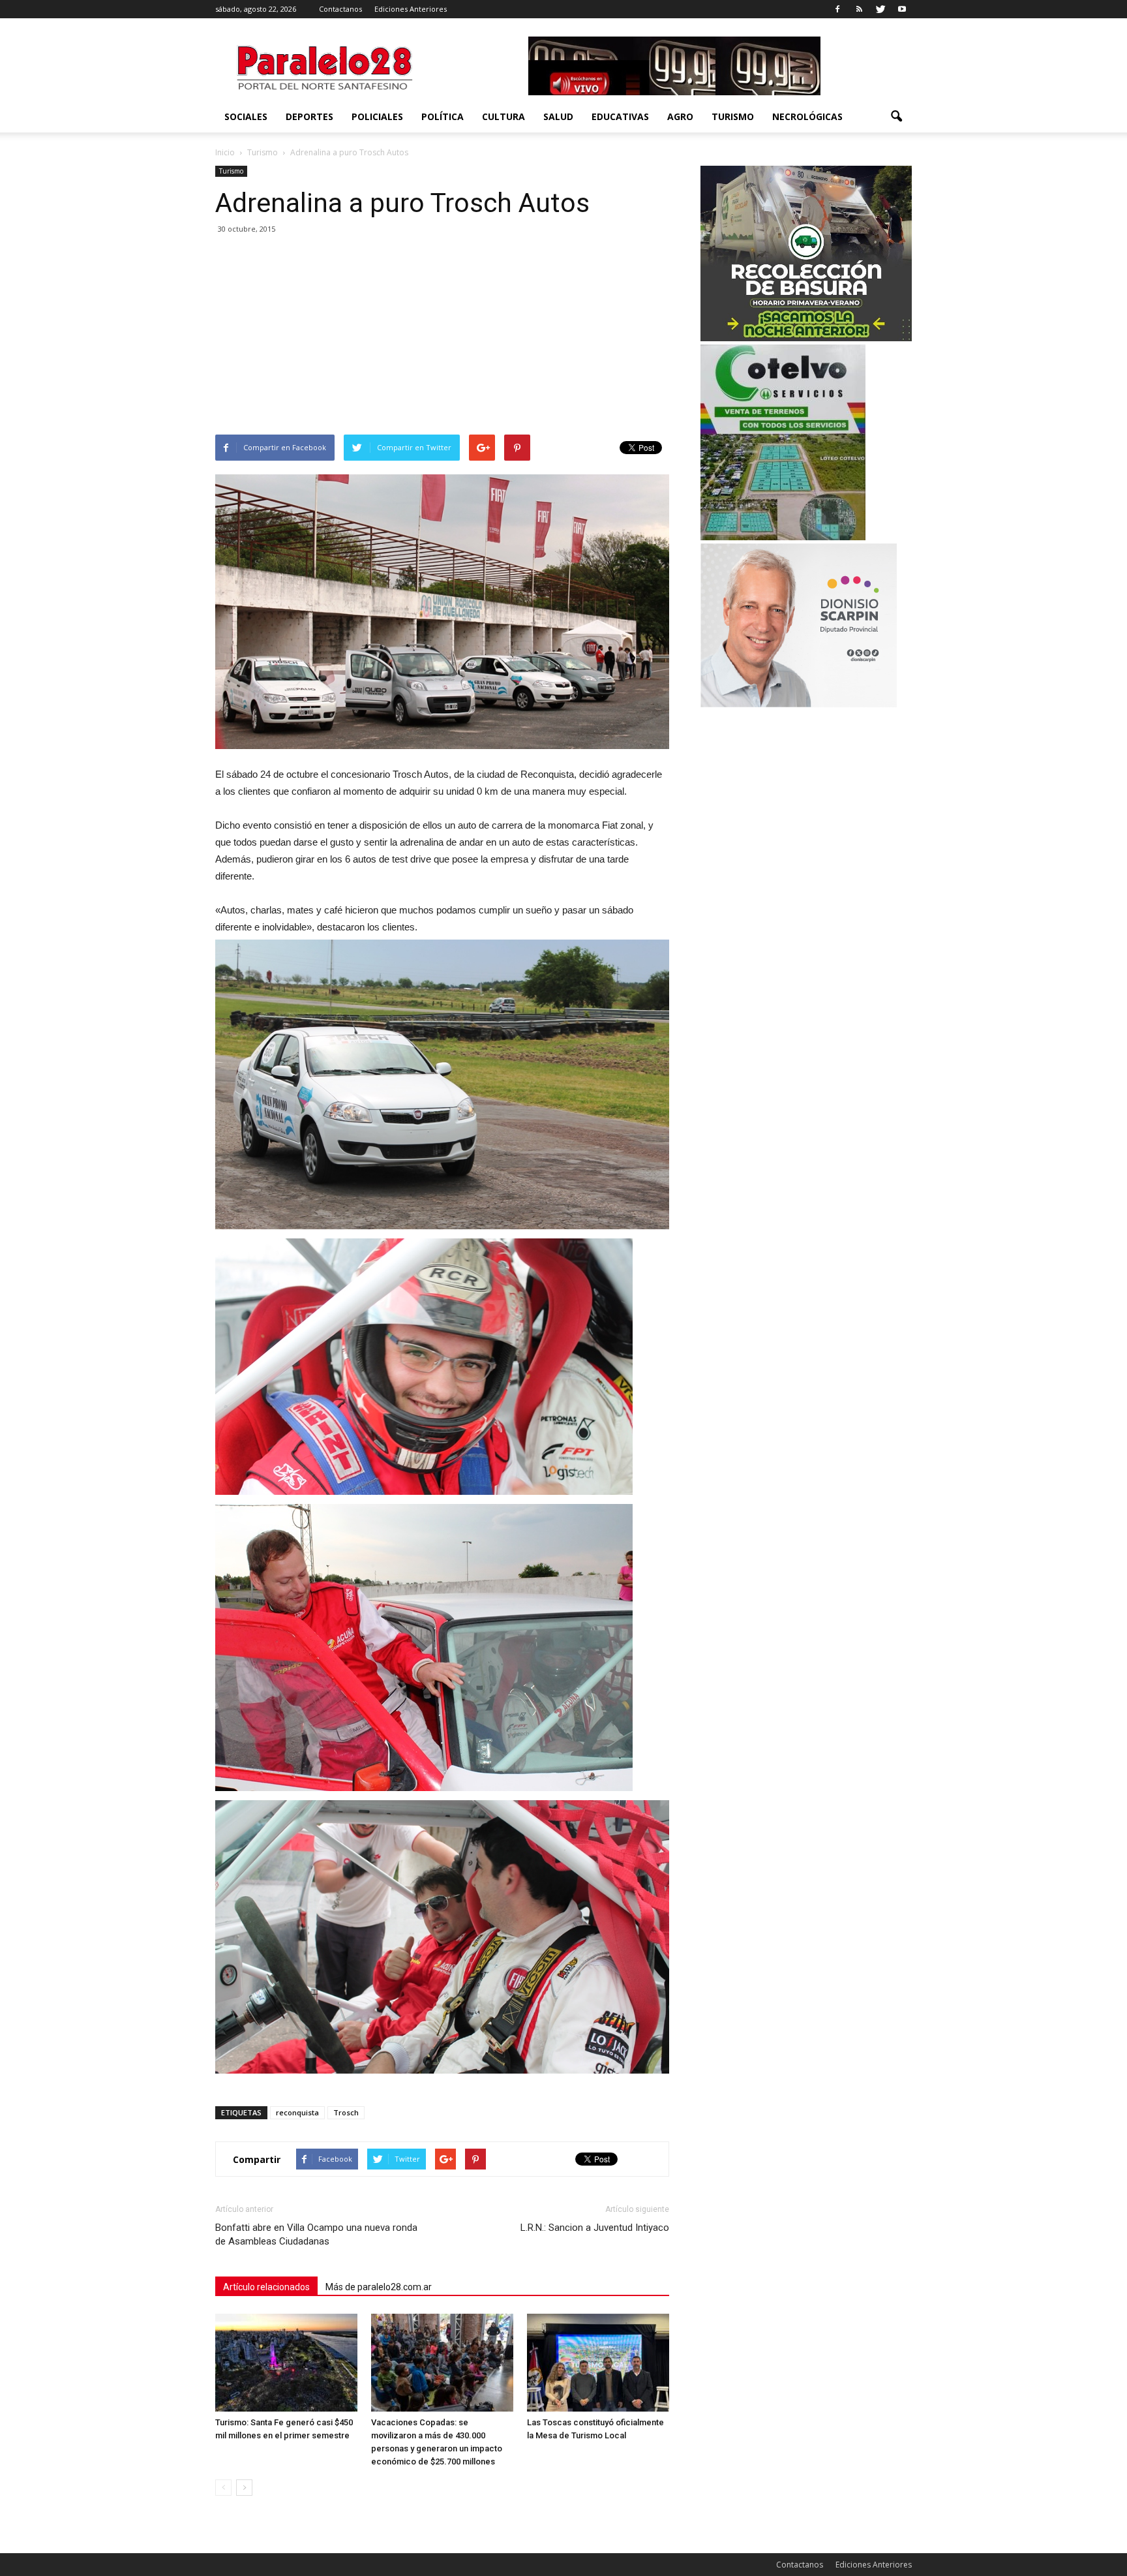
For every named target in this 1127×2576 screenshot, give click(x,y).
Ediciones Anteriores (411, 9)
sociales (246, 116)
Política (443, 116)
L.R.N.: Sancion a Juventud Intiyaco (595, 2228)
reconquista (297, 2112)
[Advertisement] (442, 337)
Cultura (503, 116)
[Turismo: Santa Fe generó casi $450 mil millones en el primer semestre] (286, 2363)
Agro (680, 116)
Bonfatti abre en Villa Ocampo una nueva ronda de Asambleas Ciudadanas (316, 2234)
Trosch (346, 2112)
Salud (558, 116)
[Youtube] (902, 9)
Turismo (733, 116)
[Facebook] (837, 9)
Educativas (620, 116)
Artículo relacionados (266, 2287)
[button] (896, 117)
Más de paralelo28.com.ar (379, 2287)
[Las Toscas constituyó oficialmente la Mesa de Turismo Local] (598, 2363)
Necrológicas (807, 116)
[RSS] (859, 9)
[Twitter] (880, 9)
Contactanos (340, 9)
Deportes (309, 116)
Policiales (377, 116)
